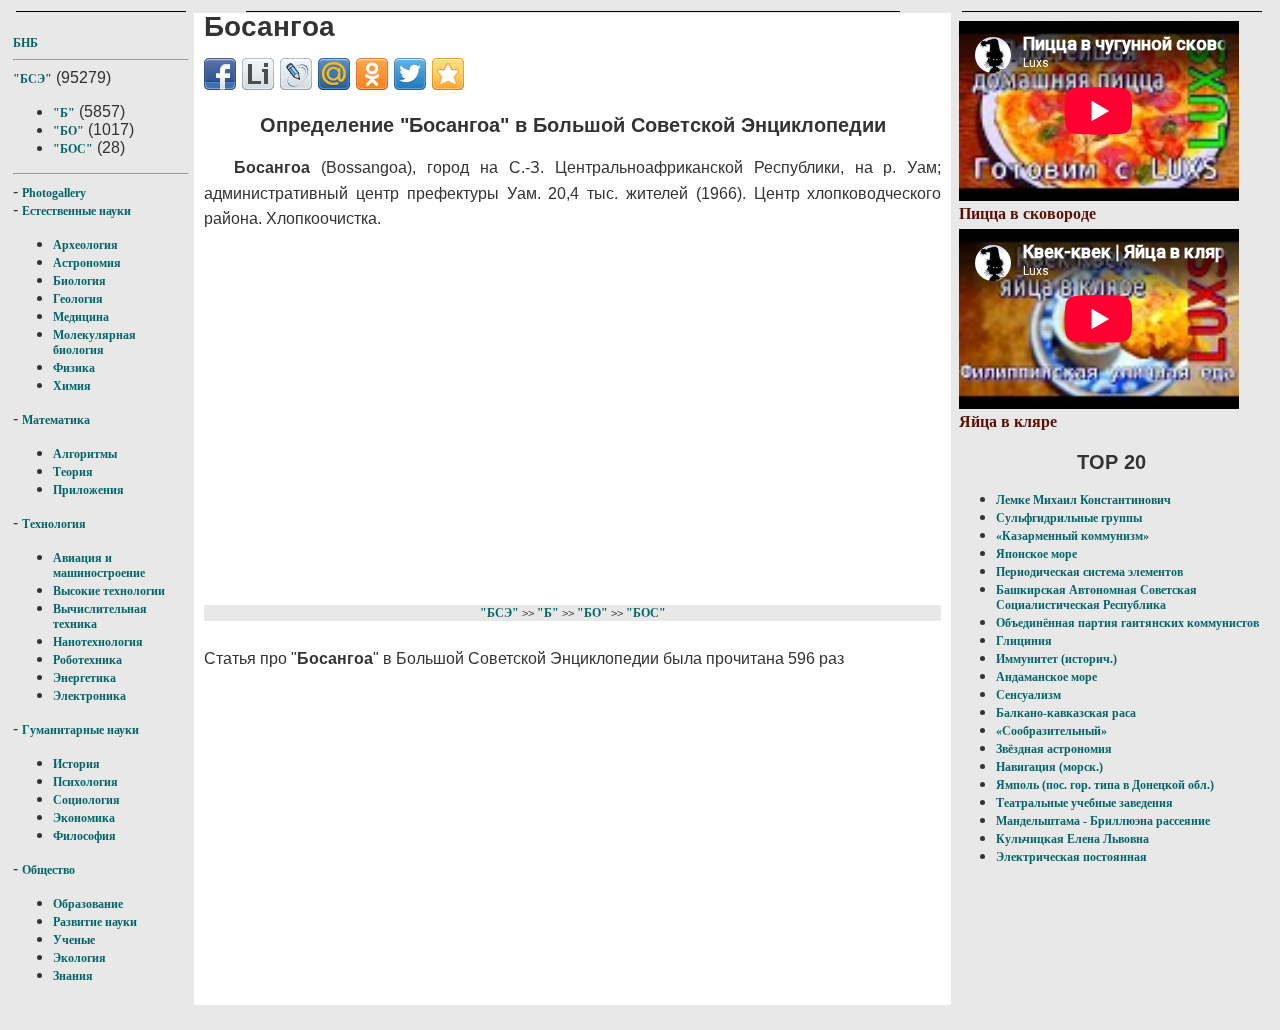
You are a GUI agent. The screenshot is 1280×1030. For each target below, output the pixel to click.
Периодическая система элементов (1089, 572)
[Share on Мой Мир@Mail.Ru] (334, 74)
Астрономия (87, 263)
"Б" (64, 113)
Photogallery (54, 193)
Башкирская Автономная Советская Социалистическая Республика (1096, 597)
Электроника (89, 696)
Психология (85, 782)
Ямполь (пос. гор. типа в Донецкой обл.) (1105, 785)
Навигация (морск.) (1049, 767)
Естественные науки (76, 211)
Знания (73, 976)
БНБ (25, 43)
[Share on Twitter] (410, 74)
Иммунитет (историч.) (1056, 659)
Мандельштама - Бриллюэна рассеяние (1103, 821)
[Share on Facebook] (220, 74)
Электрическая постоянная (1071, 857)
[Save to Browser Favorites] (448, 74)
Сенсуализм (1028, 695)
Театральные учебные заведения (1084, 803)
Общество (48, 870)
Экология (79, 958)
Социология (86, 800)
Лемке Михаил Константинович (1083, 500)
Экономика (84, 818)
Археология (85, 245)
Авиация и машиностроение (99, 565)
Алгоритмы (85, 454)
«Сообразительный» (1051, 731)
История (76, 764)
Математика (56, 420)
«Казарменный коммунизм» (1072, 536)
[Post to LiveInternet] (258, 74)
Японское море (1036, 554)
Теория (73, 472)
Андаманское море (1046, 677)
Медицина (81, 317)
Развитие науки (95, 922)
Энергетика (84, 678)
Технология (54, 524)
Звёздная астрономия (1054, 749)
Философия (84, 836)
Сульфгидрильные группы (1069, 518)
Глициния (1024, 641)
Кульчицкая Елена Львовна (1072, 839)
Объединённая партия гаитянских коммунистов (1127, 623)
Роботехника (87, 660)
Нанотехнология (98, 642)
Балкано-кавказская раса (1066, 713)
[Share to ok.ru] (372, 74)
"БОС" (73, 149)
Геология (78, 299)
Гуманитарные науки (80, 730)
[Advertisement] (560, 414)
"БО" (68, 131)
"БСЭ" (32, 79)
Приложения (88, 490)
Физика (74, 368)
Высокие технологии (109, 591)
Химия (72, 386)
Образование (88, 904)
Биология (79, 281)
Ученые (74, 940)
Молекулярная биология (94, 342)
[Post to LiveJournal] (296, 74)
